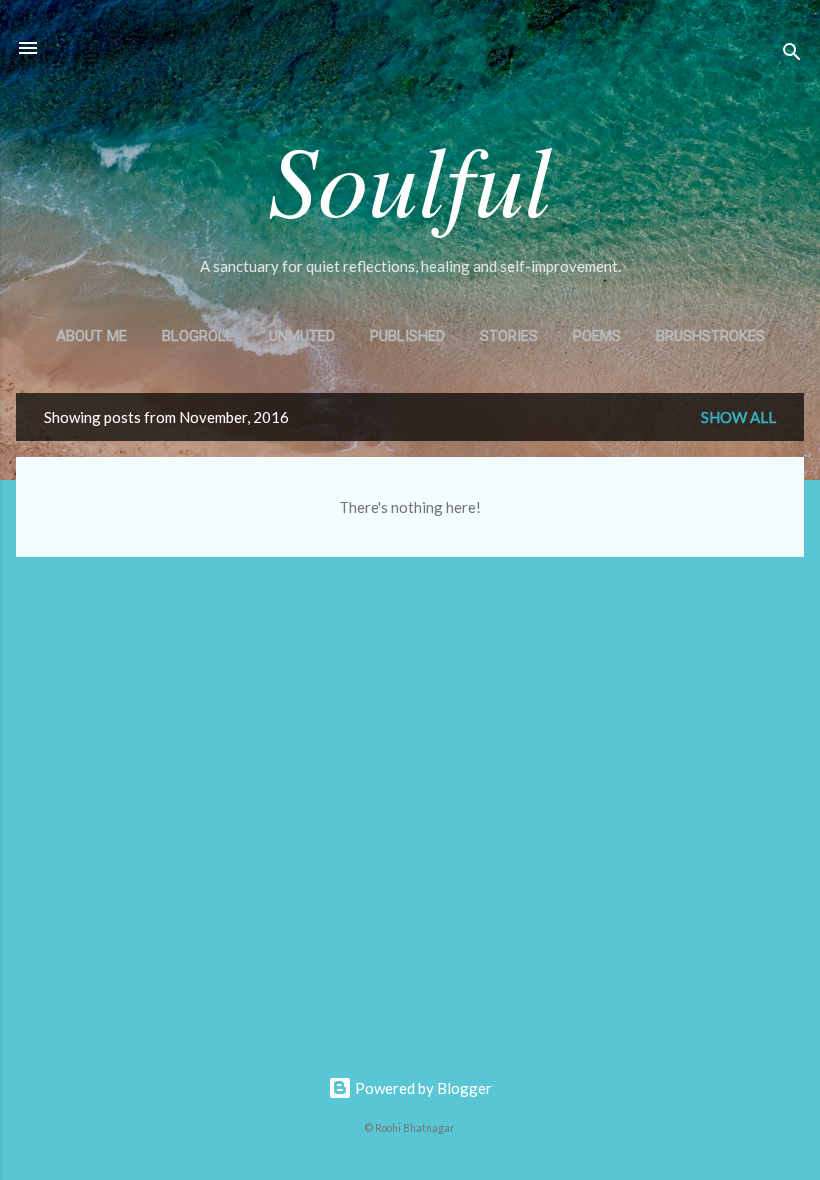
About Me (91, 336)
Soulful (410, 177)
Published (407, 336)
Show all (738, 417)
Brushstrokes (710, 336)
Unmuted (302, 336)
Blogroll (198, 336)
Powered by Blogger (422, 1088)
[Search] (792, 54)
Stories (509, 336)
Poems (597, 336)
